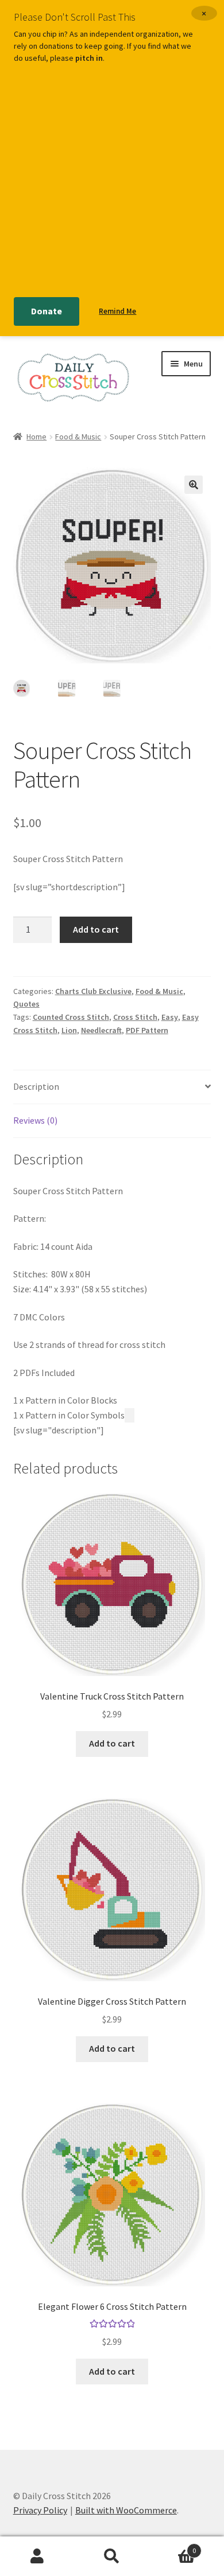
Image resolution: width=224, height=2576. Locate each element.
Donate (47, 311)
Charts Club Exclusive (93, 991)
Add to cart (96, 929)
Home (36, 437)
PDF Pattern (147, 1030)
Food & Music (78, 437)
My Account (37, 2556)
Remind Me (117, 311)
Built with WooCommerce (126, 2510)
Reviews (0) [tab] (35, 1120)
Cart (173, 2546)
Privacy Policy (40, 2510)
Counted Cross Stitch (71, 1017)
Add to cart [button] (112, 1743)
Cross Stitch (135, 1017)
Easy (170, 1017)
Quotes (26, 1004)
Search (112, 2556)
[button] (194, 485)
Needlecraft (101, 1030)
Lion (69, 1030)
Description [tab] (36, 1086)
